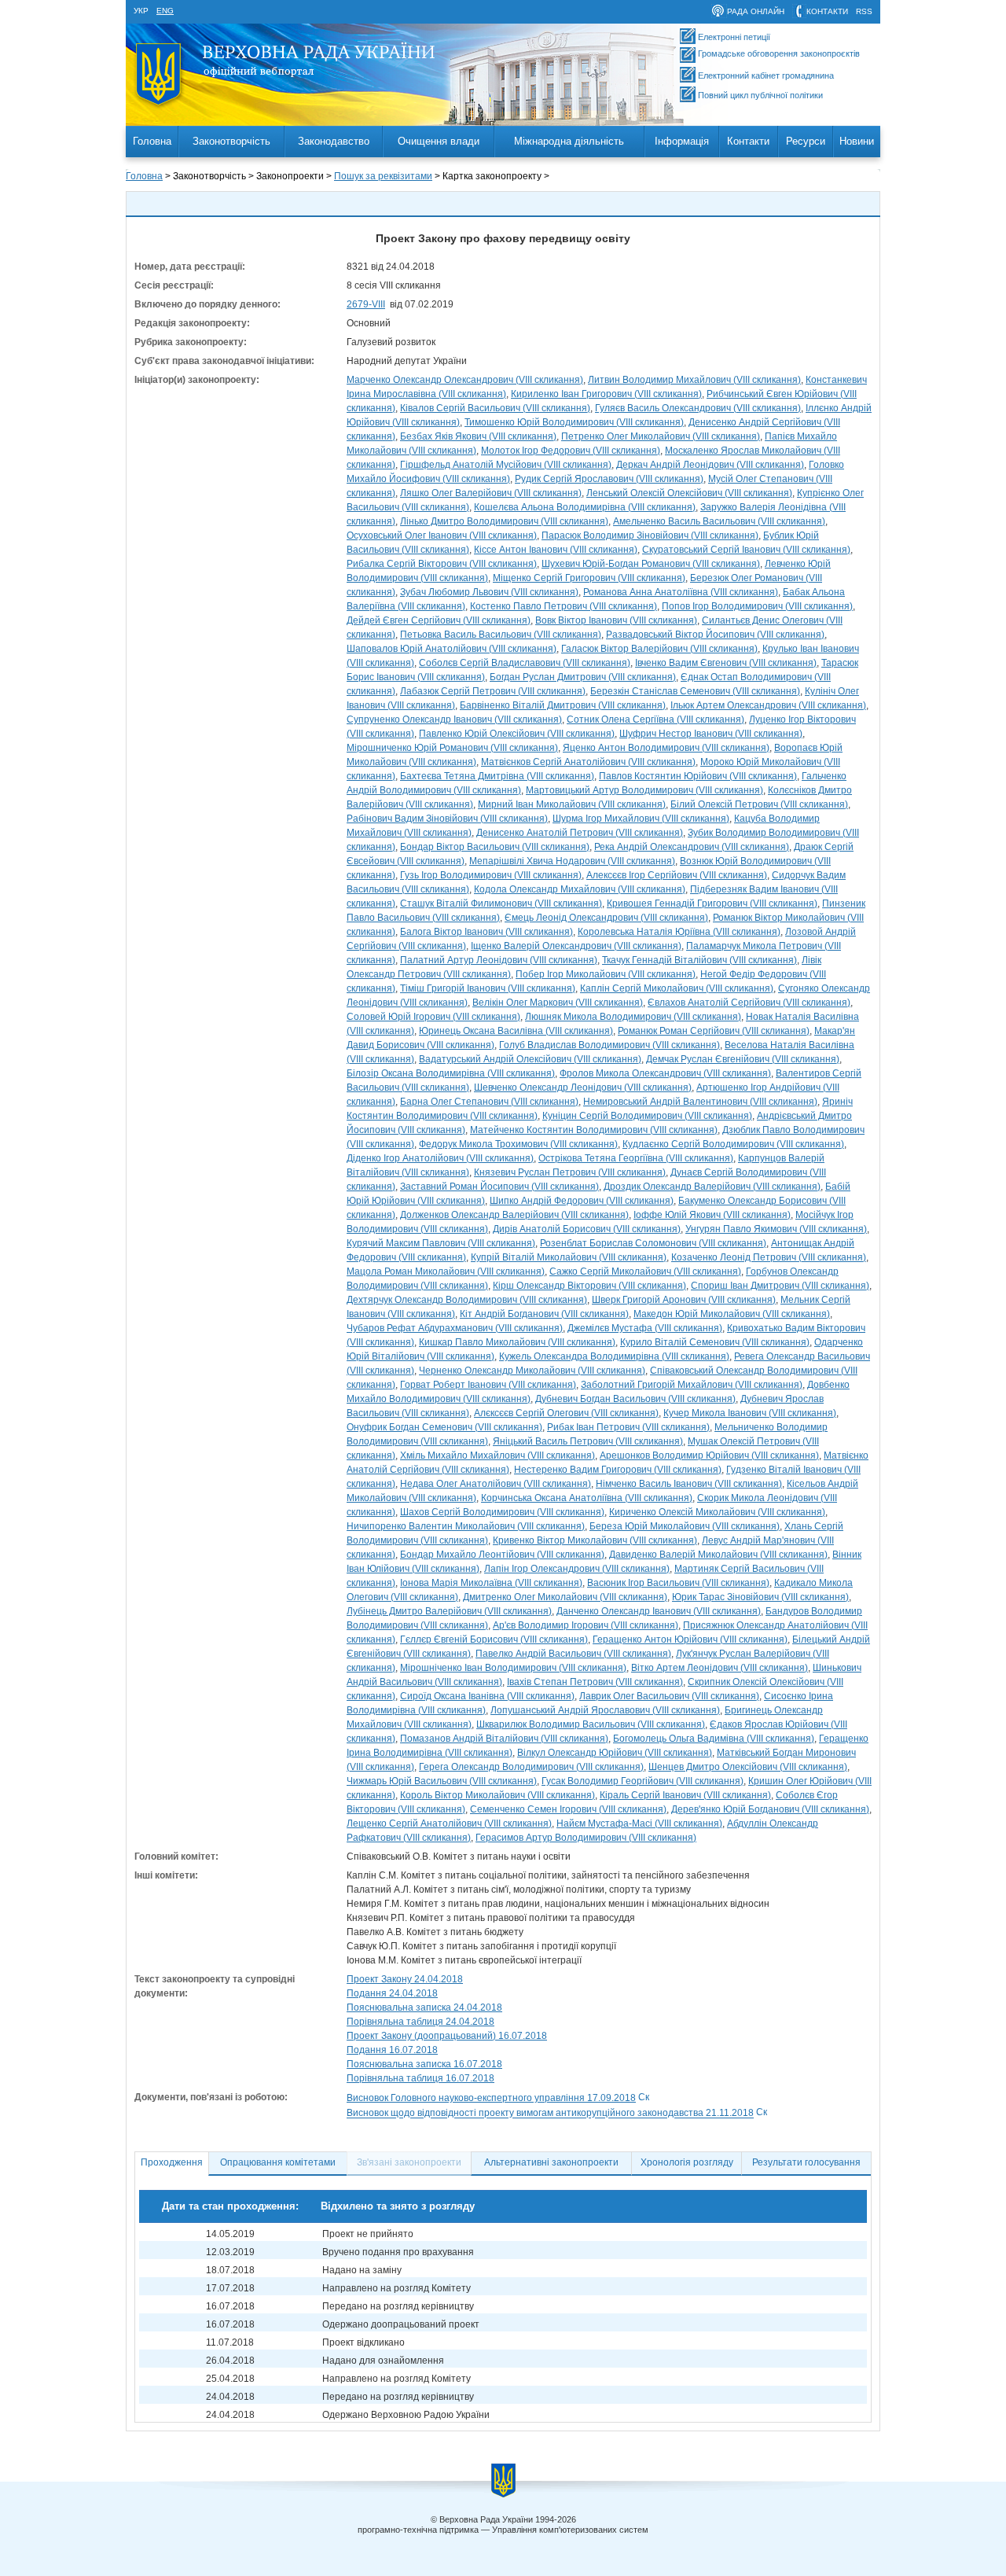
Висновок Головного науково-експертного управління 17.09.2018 (491, 2098)
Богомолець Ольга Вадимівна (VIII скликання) (714, 1739)
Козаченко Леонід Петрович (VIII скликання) (769, 1257)
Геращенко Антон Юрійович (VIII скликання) (690, 1639)
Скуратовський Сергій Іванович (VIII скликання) (746, 550)
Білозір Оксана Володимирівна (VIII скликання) (451, 1073)
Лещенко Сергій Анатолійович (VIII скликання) (449, 1823)
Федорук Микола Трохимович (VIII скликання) (518, 1144)
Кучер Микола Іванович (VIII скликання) (750, 1413)
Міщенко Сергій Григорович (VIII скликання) (589, 578)
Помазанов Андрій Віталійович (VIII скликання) (504, 1739)
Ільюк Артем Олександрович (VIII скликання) (768, 705)
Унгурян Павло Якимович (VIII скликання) (776, 1229)
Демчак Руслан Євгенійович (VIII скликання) (743, 1059)
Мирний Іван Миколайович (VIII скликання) (572, 804)
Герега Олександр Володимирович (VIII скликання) (531, 1767)
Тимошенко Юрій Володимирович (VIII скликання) (574, 422)
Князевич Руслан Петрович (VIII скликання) (570, 1172)
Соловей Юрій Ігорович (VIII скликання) (433, 1017)
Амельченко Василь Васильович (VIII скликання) (719, 521)
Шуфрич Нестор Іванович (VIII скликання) (711, 734)
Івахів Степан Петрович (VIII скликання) (595, 1682)
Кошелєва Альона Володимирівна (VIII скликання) (585, 507)
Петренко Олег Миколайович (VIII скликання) (661, 436)
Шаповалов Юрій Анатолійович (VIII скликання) (452, 649)
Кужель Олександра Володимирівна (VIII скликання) (614, 1356)
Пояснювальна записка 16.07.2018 (424, 2064)
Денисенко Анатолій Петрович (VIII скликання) (580, 833)
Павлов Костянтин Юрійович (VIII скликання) (698, 776)
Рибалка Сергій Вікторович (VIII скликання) (442, 564)
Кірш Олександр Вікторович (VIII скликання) (589, 1286)
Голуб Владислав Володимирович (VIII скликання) (609, 1045)
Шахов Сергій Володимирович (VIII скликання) (502, 1512)
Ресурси (806, 141)
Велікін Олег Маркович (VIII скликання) (558, 1003)
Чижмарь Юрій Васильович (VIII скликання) (442, 1781)
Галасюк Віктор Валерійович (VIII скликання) (659, 649)
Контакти (748, 141)
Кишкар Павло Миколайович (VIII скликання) (517, 1342)
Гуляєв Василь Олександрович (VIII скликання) (698, 408)
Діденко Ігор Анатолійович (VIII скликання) (440, 1158)
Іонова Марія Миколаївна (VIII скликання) (491, 1583)
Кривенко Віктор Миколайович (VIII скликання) (595, 1540)
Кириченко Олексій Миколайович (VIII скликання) (717, 1512)
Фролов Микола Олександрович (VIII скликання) (665, 1073)
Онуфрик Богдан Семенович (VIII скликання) (444, 1427)
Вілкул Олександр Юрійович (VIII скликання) (615, 1753)
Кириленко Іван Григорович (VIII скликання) (606, 394)
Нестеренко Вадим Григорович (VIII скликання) (618, 1470)
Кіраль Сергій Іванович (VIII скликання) (685, 1795)
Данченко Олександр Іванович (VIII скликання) (659, 1611)
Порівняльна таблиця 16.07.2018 (420, 2078)
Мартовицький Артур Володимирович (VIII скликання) (644, 790)
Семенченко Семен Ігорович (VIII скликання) (568, 1809)
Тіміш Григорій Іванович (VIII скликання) (488, 988)
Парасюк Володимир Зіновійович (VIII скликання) (650, 535)
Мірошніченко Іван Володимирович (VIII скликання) (513, 1668)
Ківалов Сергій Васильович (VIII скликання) (495, 408)
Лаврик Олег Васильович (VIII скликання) (669, 1696)
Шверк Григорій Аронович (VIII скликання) (684, 1300)
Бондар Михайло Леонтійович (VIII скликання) (502, 1555)
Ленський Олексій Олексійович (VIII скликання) (689, 493)
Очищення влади (439, 141)
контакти (827, 11)
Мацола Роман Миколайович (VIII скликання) (446, 1271)
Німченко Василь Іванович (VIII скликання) (689, 1484)
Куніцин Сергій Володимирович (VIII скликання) (647, 1116)
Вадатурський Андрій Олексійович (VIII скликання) (530, 1059)
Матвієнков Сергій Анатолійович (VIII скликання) (588, 762)
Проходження (172, 2162)
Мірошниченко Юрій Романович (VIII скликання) (452, 748)
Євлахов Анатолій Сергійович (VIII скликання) (749, 1003)
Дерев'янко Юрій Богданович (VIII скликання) (770, 1809)
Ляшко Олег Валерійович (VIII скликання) (491, 493)
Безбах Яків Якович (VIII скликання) (478, 436)
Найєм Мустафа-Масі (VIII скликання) (639, 1823)
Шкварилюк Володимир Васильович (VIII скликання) (591, 1724)
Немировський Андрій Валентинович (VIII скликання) (700, 1102)
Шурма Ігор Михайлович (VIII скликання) (641, 819)
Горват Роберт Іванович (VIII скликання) (488, 1385)
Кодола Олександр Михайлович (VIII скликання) (580, 889)
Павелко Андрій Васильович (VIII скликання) (573, 1654)
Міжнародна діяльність (569, 141)
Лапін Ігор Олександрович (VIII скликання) (577, 1569)
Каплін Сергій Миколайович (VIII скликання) (677, 988)
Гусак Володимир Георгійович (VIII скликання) (643, 1781)
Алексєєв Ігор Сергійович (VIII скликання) (677, 875)
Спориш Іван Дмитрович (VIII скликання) (780, 1286)
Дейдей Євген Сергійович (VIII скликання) (439, 620)
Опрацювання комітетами (278, 2162)
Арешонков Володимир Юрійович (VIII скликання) (709, 1455)
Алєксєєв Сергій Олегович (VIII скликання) (566, 1413)
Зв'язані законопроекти (409, 2162)
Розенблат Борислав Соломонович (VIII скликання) (653, 1243)
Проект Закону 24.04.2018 (405, 1979)
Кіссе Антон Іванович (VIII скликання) (556, 550)
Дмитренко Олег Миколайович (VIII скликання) (565, 1597)
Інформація (682, 141)
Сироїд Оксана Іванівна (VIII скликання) (487, 1696)
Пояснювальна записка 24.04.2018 (424, 2007)
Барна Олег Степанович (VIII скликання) (489, 1102)
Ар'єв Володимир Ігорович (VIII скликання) (586, 1625)
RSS (864, 11)
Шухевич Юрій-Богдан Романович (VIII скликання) (651, 564)
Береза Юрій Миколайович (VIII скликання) (685, 1526)
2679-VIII (366, 304)
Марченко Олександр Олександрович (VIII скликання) (465, 380)
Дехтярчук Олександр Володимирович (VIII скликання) (467, 1300)
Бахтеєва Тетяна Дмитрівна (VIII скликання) (497, 776)
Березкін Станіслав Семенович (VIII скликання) (695, 691)
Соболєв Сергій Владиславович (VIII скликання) (525, 663)
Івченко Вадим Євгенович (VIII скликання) (726, 663)
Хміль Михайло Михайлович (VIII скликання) (497, 1455)
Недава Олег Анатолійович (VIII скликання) (496, 1484)
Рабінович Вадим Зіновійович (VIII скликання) (447, 819)
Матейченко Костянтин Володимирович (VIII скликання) (594, 1130)
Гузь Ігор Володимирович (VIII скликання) (491, 875)
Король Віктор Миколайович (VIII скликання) (497, 1795)
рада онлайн (756, 11)
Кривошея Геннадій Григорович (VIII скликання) (712, 903)
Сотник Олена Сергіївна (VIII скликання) (655, 719)
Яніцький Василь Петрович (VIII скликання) (588, 1441)
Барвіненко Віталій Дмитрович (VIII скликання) (563, 705)
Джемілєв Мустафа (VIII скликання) (645, 1328)
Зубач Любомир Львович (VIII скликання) (489, 592)
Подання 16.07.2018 (392, 2050)
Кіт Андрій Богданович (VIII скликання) (544, 1314)
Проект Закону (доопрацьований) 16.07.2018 (447, 2036)
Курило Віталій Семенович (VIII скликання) (715, 1342)
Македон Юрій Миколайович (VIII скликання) (732, 1314)
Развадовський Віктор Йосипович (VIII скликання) (715, 635)
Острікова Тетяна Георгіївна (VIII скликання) (636, 1158)
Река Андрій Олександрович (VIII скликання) (692, 847)
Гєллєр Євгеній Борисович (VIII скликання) (494, 1639)
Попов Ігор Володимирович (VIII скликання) (757, 606)
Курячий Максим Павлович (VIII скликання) (441, 1243)
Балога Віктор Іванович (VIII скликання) (486, 932)
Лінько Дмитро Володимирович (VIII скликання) (504, 521)
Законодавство (334, 141)
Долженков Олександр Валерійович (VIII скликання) (514, 1215)
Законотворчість (231, 141)
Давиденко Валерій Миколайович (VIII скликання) (718, 1555)
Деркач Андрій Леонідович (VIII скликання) (710, 465)
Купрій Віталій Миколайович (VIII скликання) (569, 1257)
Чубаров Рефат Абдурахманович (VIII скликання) (455, 1328)
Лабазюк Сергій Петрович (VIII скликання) (493, 691)
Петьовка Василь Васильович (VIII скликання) (501, 635)
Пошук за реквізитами (383, 176)
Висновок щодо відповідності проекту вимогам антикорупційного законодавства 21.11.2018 (550, 2114)
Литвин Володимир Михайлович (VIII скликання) (694, 380)
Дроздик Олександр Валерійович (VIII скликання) (712, 1187)
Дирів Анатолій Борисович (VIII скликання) (587, 1229)
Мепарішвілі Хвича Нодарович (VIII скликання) (572, 861)
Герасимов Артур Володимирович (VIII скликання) (586, 1838)
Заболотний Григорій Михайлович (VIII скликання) (692, 1385)
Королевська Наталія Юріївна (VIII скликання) (679, 932)
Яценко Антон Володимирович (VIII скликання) (666, 748)
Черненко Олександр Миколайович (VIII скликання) (532, 1371)
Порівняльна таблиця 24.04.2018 (420, 2022)
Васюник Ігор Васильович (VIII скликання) (678, 1583)
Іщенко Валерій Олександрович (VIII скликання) (576, 946)
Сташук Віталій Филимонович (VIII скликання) (501, 903)
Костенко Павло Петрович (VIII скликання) (564, 606)
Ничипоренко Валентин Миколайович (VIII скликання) (466, 1526)
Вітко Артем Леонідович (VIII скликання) (720, 1668)
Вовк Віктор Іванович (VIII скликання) (616, 620)
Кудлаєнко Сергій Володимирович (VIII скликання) (733, 1144)
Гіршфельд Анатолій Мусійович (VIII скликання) (506, 465)
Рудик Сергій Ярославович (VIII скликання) (609, 479)
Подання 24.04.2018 (392, 1993)
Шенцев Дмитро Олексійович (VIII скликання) (748, 1767)
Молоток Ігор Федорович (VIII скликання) (571, 451)
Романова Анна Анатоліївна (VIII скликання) (681, 592)
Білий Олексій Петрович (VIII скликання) (759, 804)
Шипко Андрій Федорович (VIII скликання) (582, 1201)
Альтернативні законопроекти (551, 2162)
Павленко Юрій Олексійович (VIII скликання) (517, 734)
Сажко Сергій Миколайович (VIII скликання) (645, 1271)
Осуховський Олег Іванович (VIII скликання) (442, 535)
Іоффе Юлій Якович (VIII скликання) (712, 1215)
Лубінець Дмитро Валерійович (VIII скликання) (449, 1611)
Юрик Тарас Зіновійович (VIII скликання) (760, 1597)
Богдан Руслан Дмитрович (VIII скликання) (583, 677)
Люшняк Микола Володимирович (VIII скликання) (633, 1017)
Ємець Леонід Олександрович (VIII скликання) (606, 918)
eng (165, 11)
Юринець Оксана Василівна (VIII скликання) (516, 1031)
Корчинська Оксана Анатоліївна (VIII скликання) (587, 1498)
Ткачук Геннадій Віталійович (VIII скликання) (699, 960)
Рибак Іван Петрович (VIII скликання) (628, 1427)
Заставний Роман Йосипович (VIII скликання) (499, 1187)
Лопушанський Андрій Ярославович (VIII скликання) (605, 1710)
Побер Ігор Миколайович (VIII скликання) (606, 974)
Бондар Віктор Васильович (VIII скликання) (495, 847)
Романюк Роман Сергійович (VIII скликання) (714, 1031)
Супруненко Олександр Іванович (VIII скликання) (454, 719)
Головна (152, 141)
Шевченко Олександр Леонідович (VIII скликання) (583, 1087)
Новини (857, 141)
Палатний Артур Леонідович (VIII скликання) (499, 960)
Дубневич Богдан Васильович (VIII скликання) (635, 1399)
